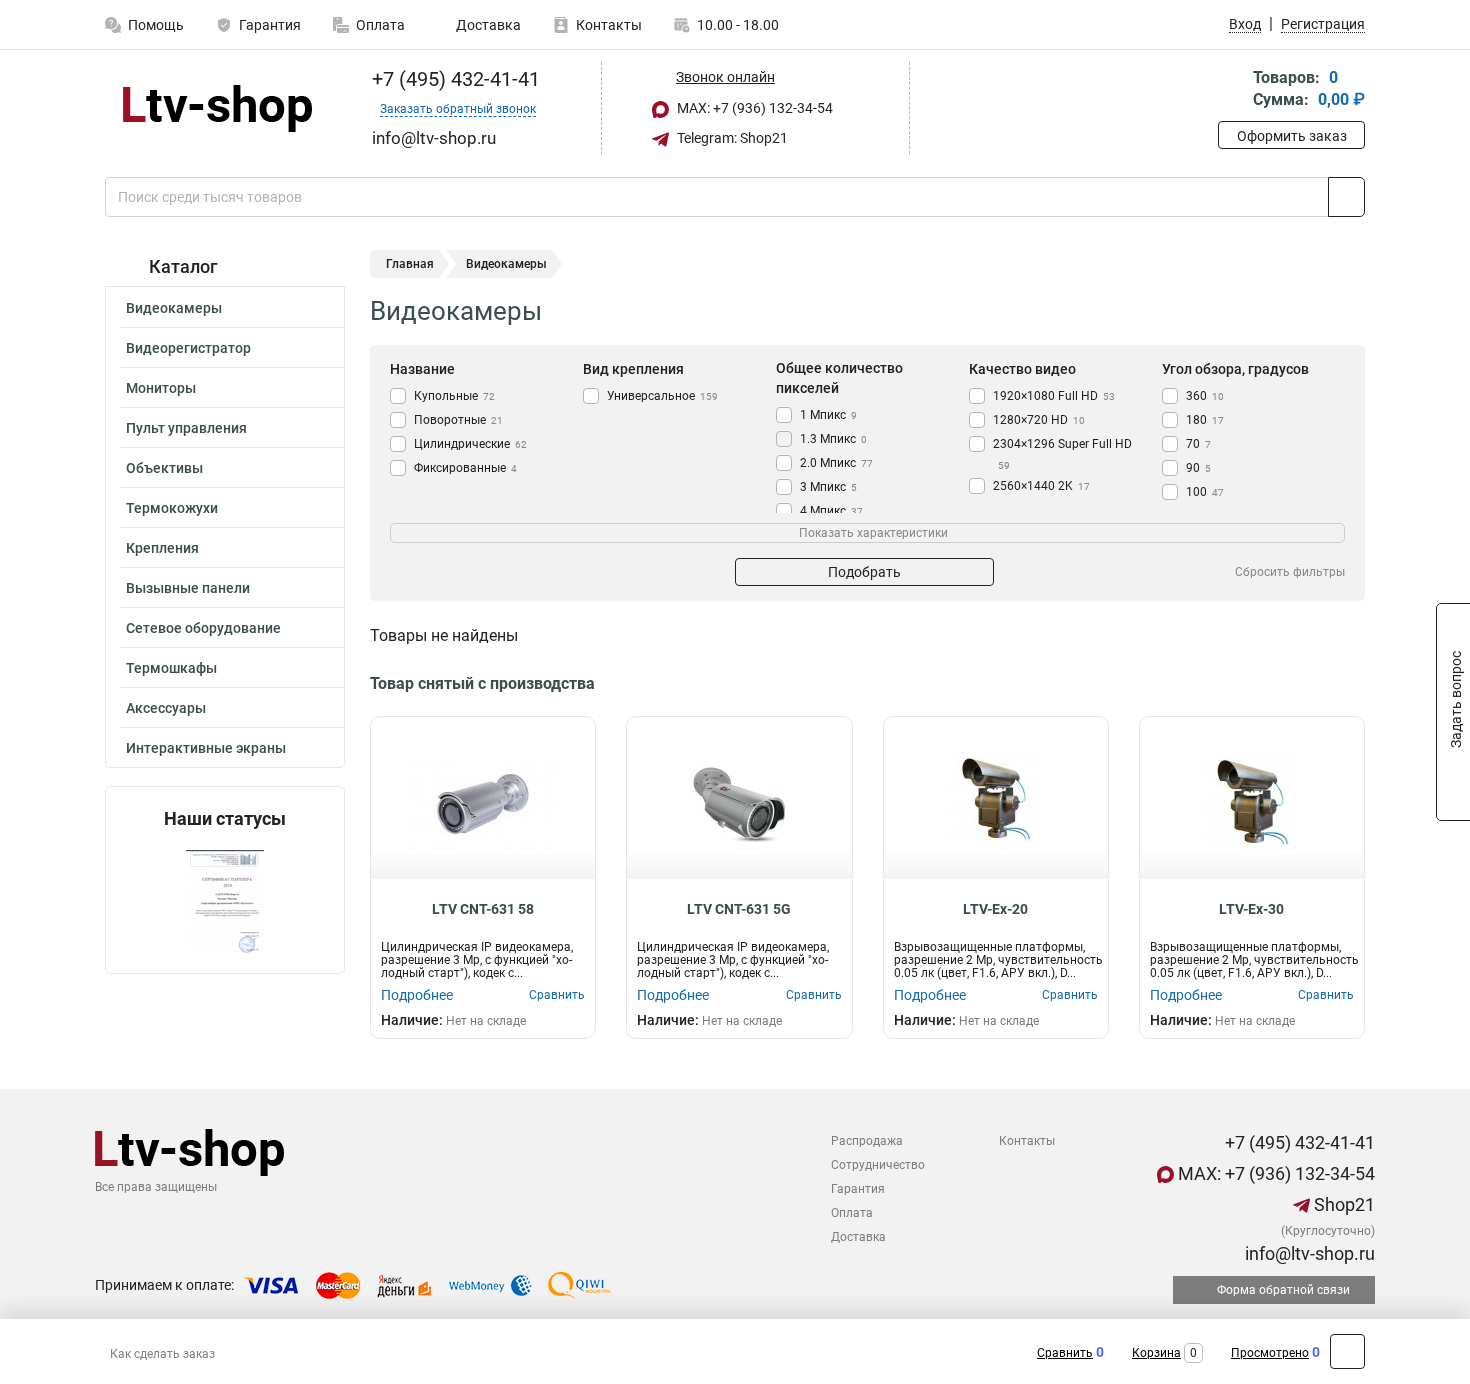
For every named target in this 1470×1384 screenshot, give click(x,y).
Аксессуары (166, 708)
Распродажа (867, 1141)
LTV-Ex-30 (1251, 909)
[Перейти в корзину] (1232, 90)
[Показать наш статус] (225, 901)
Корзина (1156, 1353)
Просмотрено (1270, 1353)
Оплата (380, 25)
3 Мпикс (828, 487)
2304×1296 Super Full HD (1062, 454)
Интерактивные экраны (206, 748)
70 (1198, 444)
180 (1205, 420)
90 (1198, 468)
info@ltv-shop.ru (1308, 1253)
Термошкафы (171, 668)
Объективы (164, 468)
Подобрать (864, 572)
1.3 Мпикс (833, 439)
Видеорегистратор (188, 348)
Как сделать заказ (162, 1354)
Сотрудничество (878, 1165)
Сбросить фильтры (1290, 572)
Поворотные (458, 420)
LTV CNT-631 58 (483, 909)
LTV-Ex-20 (995, 909)
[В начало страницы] (1347, 1351)
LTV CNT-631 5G (739, 909)
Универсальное (662, 396)
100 (1205, 492)
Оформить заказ (1292, 136)
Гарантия (270, 25)
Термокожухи (172, 508)
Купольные (454, 396)
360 (1205, 396)
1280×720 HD (1039, 420)
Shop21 (1342, 1204)
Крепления (162, 548)
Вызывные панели (188, 588)
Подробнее (417, 995)
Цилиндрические (470, 444)
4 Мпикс (831, 511)
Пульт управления (186, 428)
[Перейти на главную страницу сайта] (217, 108)
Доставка (487, 25)
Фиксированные (465, 468)
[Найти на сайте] (1346, 197)
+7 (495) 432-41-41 (453, 79)
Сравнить (1065, 1353)
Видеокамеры (174, 308)
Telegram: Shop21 (731, 138)
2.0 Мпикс (836, 463)
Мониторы (161, 388)
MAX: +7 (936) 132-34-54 (753, 108)
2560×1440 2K (1041, 486)
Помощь (156, 25)
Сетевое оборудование (203, 628)
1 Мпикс (828, 415)
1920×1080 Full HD (1054, 396)
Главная (410, 264)
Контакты (609, 25)
